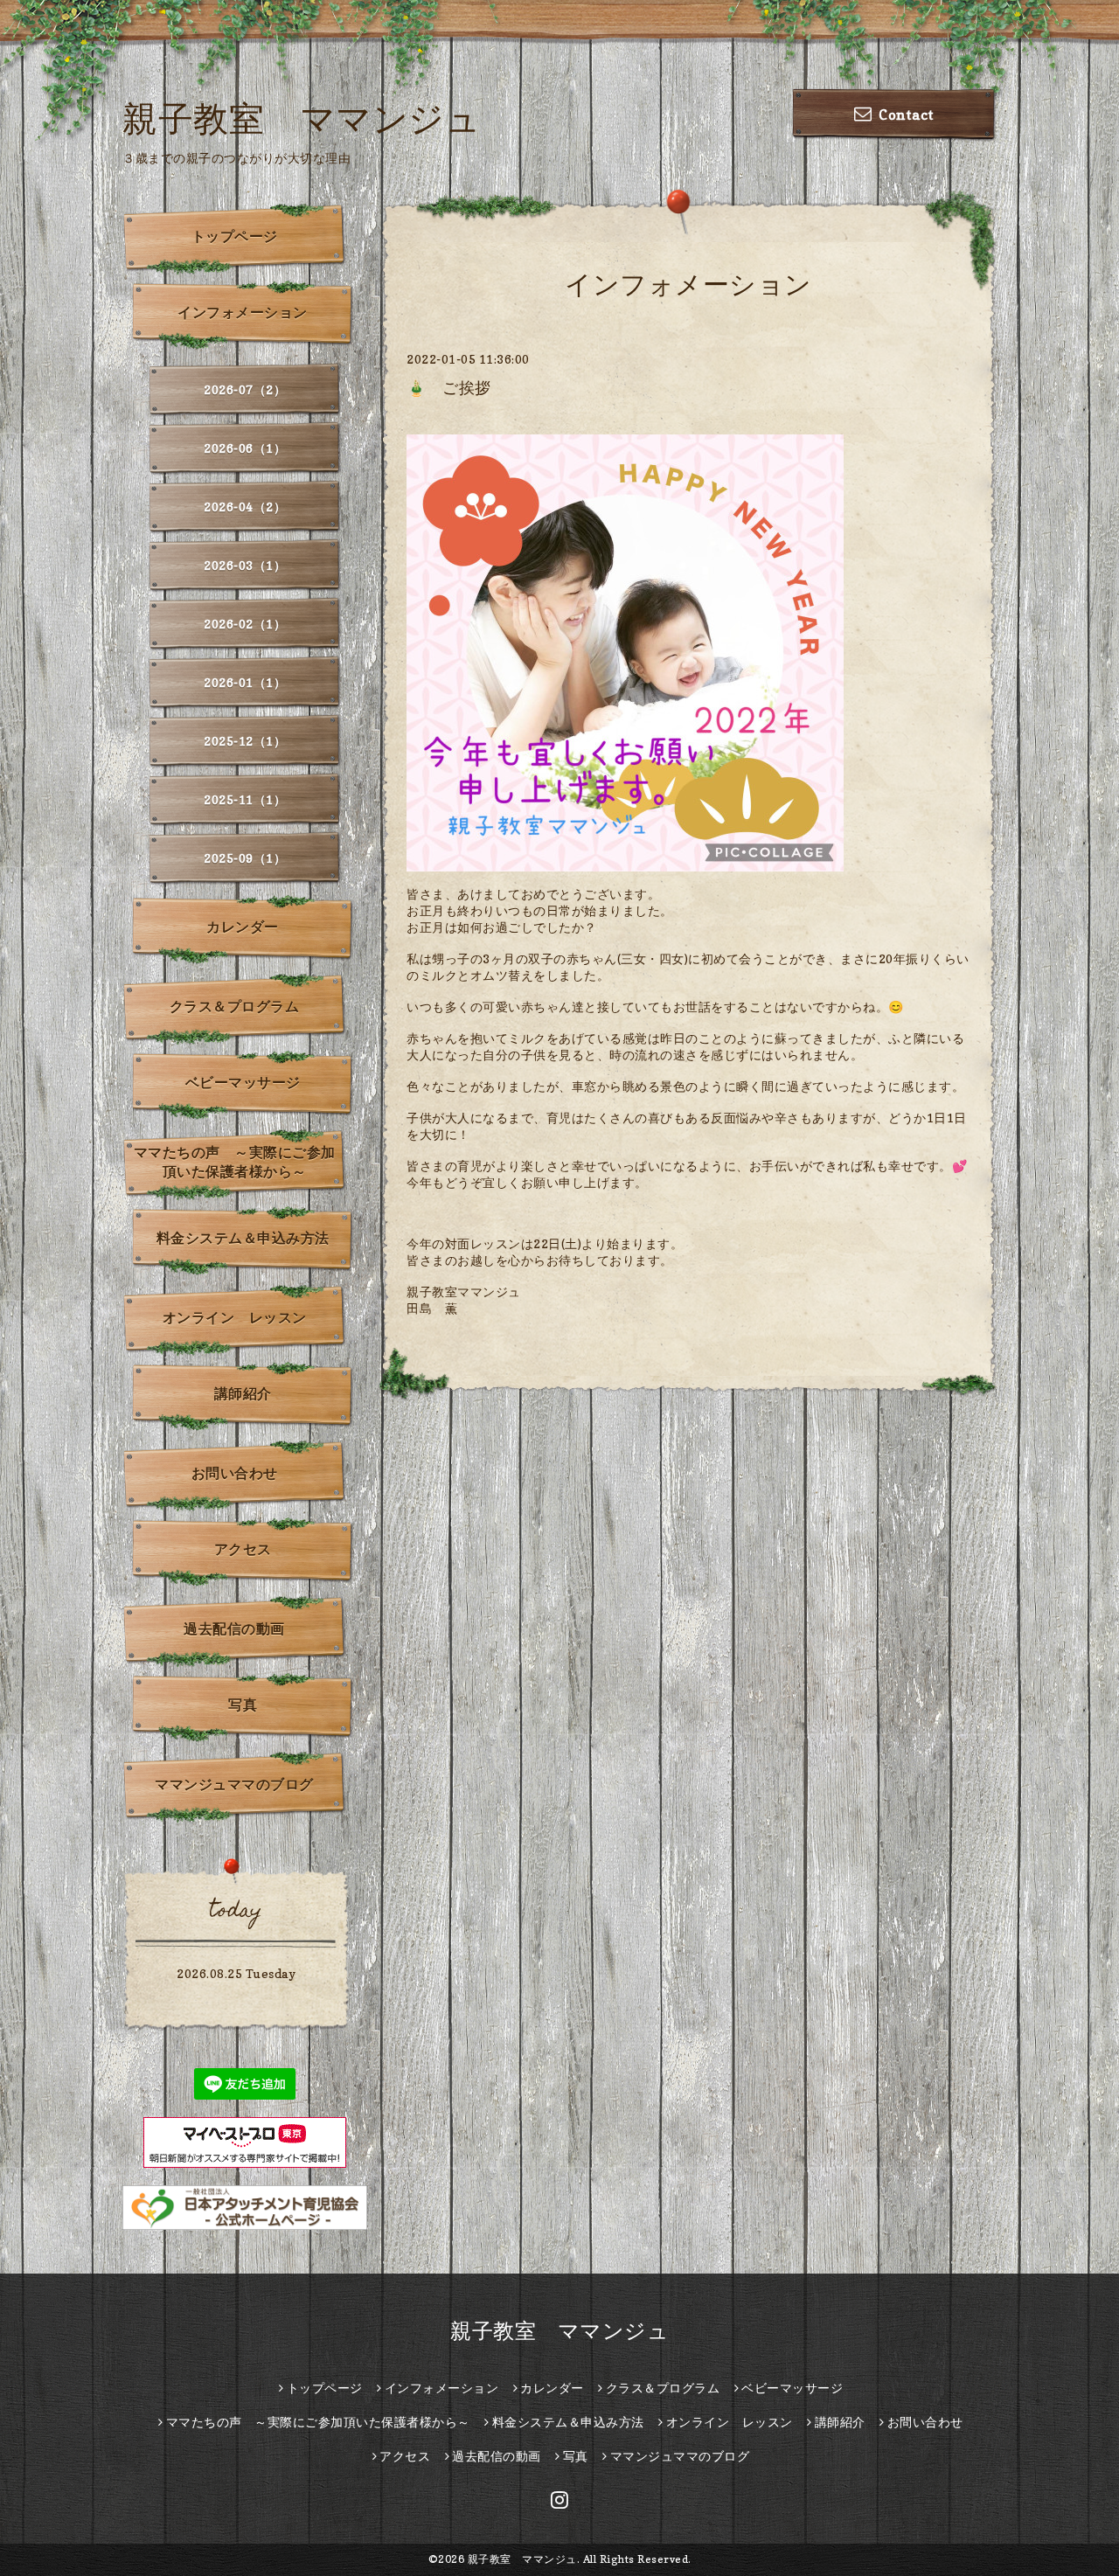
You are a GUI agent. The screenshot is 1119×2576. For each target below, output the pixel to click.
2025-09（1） (245, 858)
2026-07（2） (245, 389)
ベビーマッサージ (243, 1082)
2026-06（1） (245, 448)
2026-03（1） (245, 565)
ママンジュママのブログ (234, 1784)
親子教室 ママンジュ (302, 118)
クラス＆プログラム (235, 1006)
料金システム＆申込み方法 (243, 1238)
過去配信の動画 (234, 1628)
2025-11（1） (245, 799)
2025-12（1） (245, 741)
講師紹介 (243, 1393)
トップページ (235, 236)
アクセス (243, 1549)
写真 (243, 1705)
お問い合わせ (235, 1473)
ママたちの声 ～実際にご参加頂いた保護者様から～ (235, 1162)
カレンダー (243, 927)
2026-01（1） (245, 682)
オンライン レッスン (235, 1317)
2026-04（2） (245, 507)
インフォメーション (243, 312)
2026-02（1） (245, 624)
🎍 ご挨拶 (449, 388)
